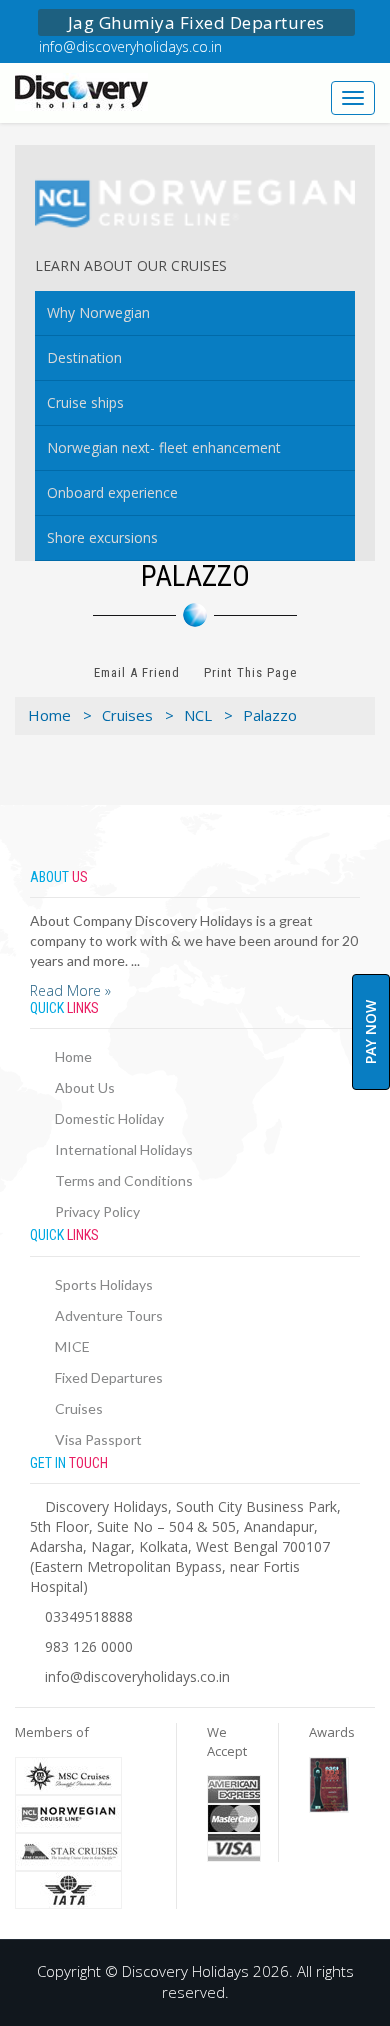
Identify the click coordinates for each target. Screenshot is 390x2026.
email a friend (137, 672)
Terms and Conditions (124, 1180)
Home (73, 1056)
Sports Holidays (104, 1284)
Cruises (79, 1408)
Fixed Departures (109, 1377)
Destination (84, 357)
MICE (72, 1346)
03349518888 (89, 1616)
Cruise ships (85, 402)
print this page (250, 672)
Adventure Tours (109, 1315)
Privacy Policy (97, 1211)
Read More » (70, 990)
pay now (370, 1032)
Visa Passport (98, 1439)
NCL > (208, 715)
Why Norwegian (98, 312)
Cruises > (138, 715)
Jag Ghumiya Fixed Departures (196, 22)
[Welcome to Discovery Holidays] (97, 92)
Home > (60, 715)
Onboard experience (112, 492)
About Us (85, 1087)
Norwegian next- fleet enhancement (164, 447)
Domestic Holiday (109, 1118)
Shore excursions (102, 537)
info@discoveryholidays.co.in (130, 46)
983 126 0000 (89, 1646)
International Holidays (124, 1149)
